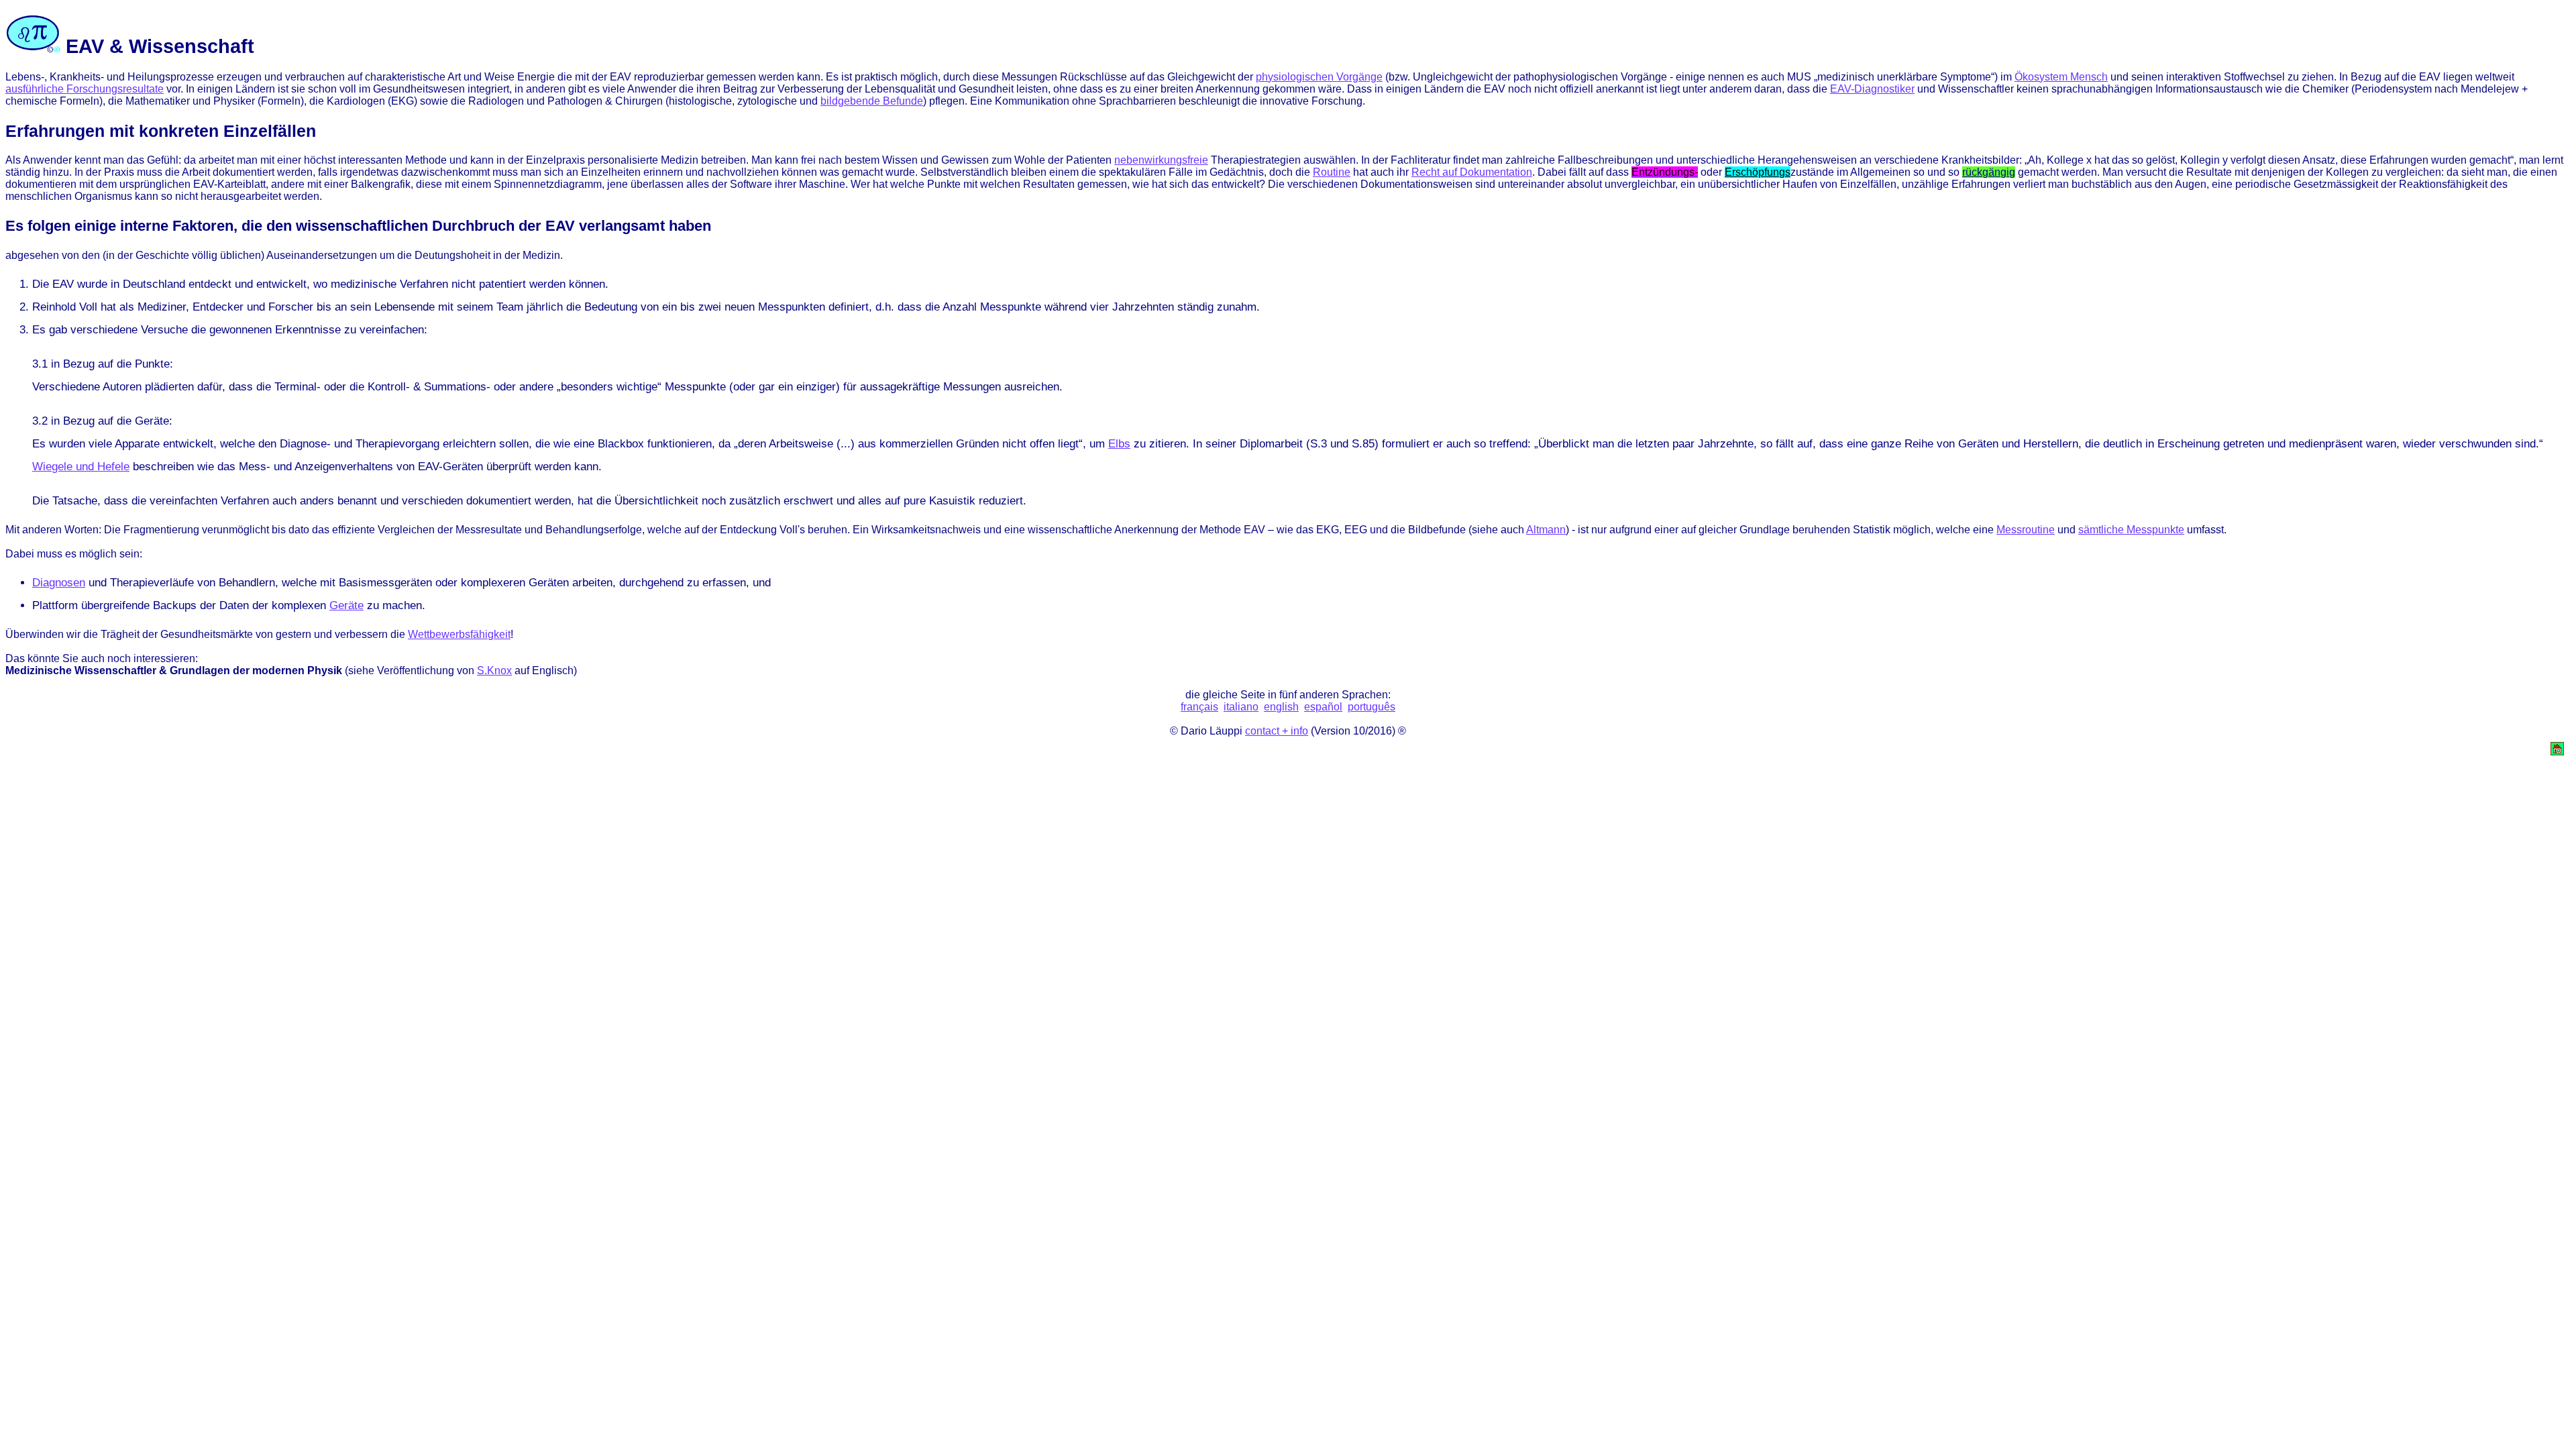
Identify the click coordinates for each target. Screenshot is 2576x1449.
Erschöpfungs (1758, 172)
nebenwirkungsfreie (1161, 160)
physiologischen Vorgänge (1319, 77)
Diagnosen (59, 583)
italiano (1241, 707)
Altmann (1546, 530)
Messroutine (2026, 530)
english (1281, 707)
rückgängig (1989, 172)
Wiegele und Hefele (81, 467)
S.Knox (494, 670)
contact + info (1277, 731)
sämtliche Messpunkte (2131, 530)
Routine (1332, 172)
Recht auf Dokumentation (1472, 172)
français (1199, 707)
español (1323, 707)
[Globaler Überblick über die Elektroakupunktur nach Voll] (2557, 752)
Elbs (1119, 444)
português (1372, 707)
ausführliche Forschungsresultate (85, 89)
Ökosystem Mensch (2061, 77)
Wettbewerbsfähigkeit (459, 634)
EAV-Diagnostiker (1872, 89)
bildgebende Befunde (872, 101)
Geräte (346, 605)
